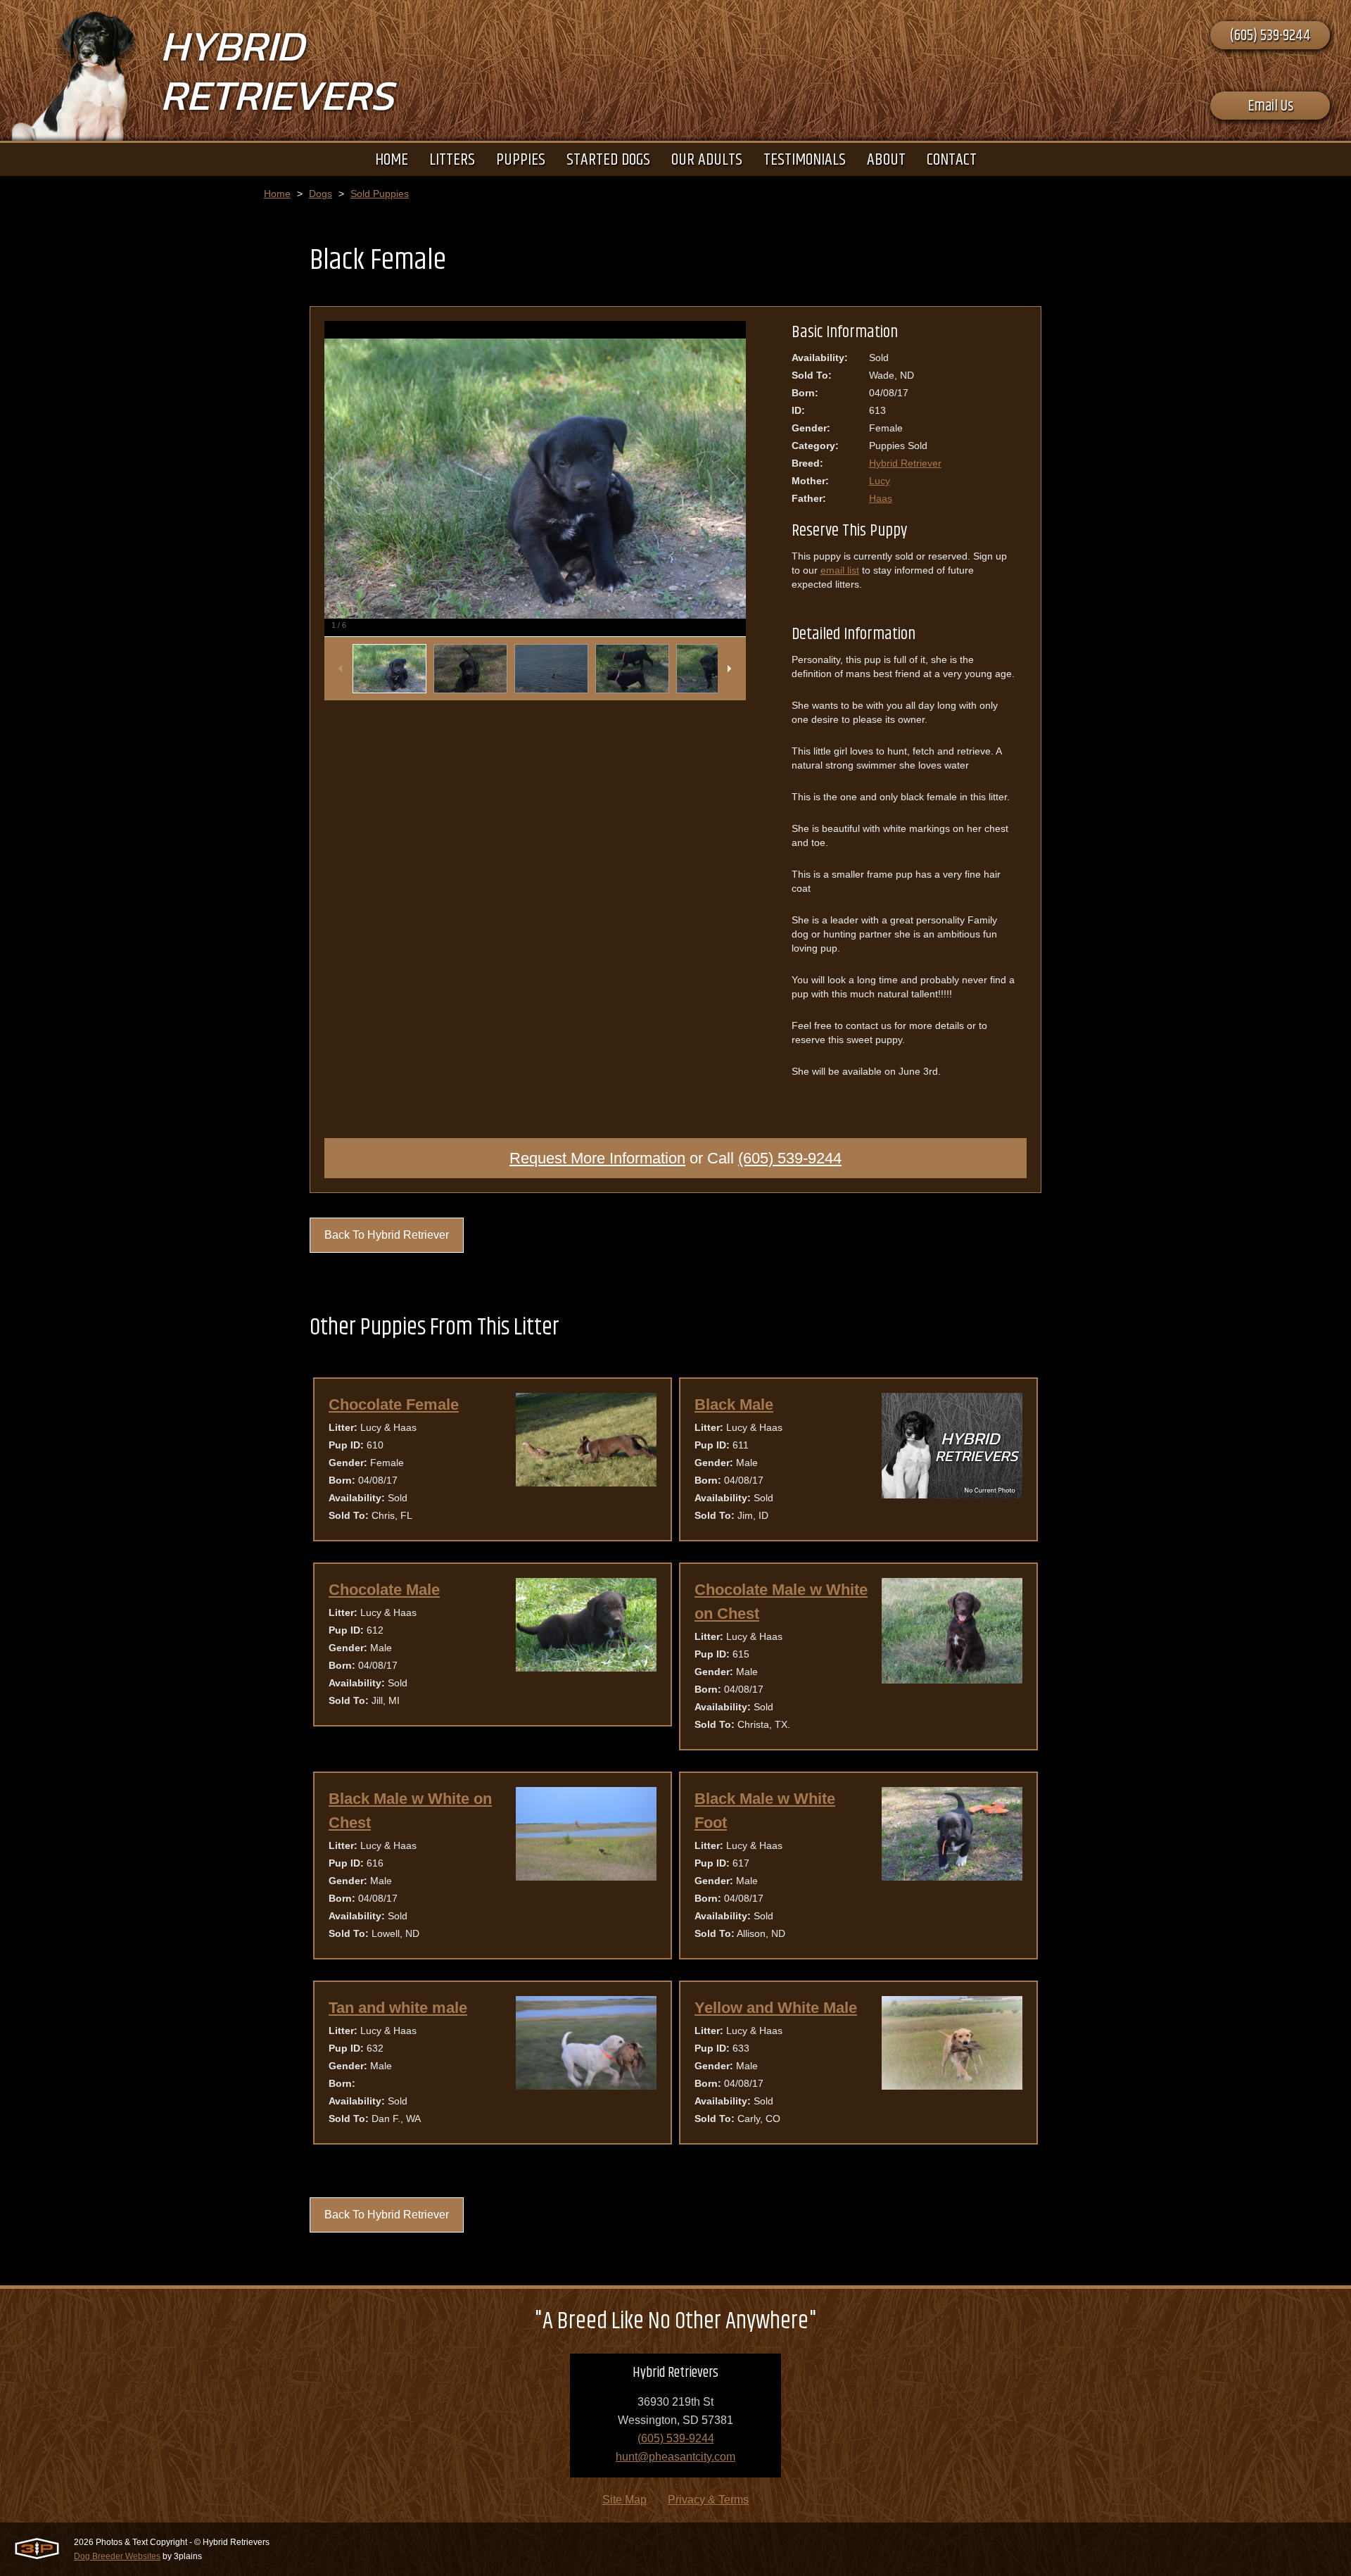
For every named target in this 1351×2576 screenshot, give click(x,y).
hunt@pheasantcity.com (675, 2457)
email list (840, 570)
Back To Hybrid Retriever (387, 1235)
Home (277, 194)
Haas (881, 498)
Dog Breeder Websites (117, 2556)
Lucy (880, 481)
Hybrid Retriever (905, 463)
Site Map (624, 2500)
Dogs (321, 194)
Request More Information (597, 1158)
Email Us (1270, 106)
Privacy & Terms (708, 2500)
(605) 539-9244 (1270, 36)
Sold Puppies (380, 194)
